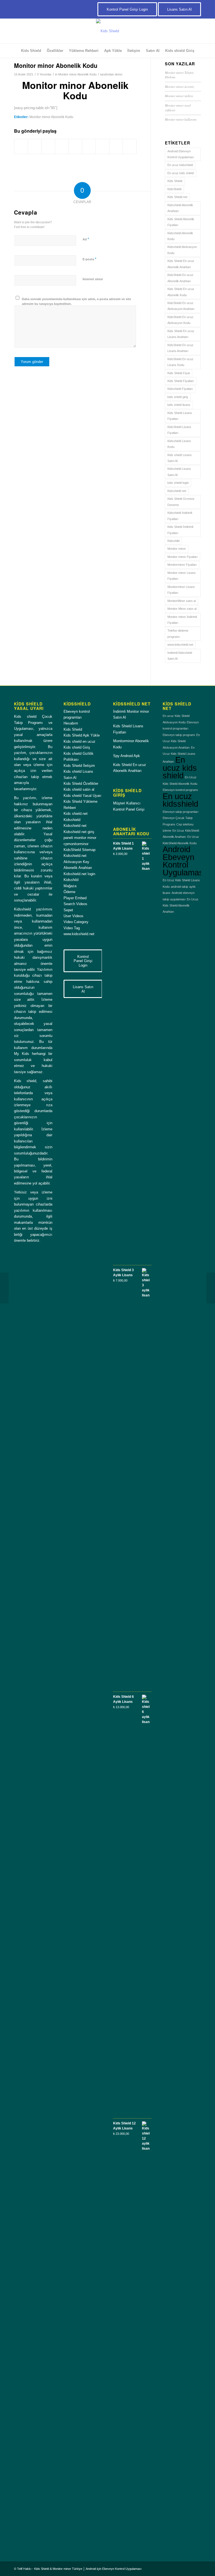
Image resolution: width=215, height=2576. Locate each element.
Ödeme (69, 892)
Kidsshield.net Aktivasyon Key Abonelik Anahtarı (78, 862)
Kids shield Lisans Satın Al (180, 458)
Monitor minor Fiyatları (183, 557)
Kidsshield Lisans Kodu (179, 444)
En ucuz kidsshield (180, 165)
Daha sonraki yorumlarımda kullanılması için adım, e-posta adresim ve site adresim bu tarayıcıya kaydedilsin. (76, 301)
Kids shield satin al (79, 789)
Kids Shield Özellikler (81, 784)
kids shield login (178, 483)
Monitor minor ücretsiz (179, 87)
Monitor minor (177, 549)
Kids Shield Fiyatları (181, 381)
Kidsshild (173, 541)
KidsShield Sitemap (80, 850)
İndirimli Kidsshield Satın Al (180, 656)
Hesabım (71, 723)
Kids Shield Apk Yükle (82, 735)
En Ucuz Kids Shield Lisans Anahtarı (179, 755)
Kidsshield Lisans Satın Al (179, 472)
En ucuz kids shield (181, 173)
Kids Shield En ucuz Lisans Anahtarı (181, 334)
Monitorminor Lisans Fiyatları (181, 590)
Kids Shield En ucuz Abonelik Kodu (181, 292)
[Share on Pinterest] (62, 146)
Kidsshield (72, 820)
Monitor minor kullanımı (181, 119)
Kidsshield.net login (79, 874)
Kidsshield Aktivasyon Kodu (182, 250)
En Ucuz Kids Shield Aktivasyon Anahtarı (181, 741)
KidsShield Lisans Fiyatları (179, 430)
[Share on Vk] (102, 146)
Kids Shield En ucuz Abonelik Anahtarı (181, 264)
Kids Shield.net (177, 197)
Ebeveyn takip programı (179, 735)
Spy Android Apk (127, 756)
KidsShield (174, 189)
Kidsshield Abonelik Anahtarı (180, 208)
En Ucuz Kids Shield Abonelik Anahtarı (181, 906)
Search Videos (75, 904)
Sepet (68, 910)
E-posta (89, 259)
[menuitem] (31, 51)
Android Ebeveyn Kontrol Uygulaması (181, 154)
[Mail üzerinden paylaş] (130, 146)
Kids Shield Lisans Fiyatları (180, 416)
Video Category (76, 922)
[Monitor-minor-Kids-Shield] (107, 31)
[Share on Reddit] (116, 146)
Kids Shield (175, 181)
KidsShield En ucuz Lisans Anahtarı (180, 348)
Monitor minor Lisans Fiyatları (182, 576)
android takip (179, 887)
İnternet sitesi (93, 279)
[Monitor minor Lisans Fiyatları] (4, 1288)
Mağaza (70, 886)
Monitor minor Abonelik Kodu (77, 74)
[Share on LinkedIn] (75, 146)
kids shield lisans (179, 405)
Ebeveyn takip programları (181, 812)
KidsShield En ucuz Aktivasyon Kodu (180, 320)
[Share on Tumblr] (89, 146)
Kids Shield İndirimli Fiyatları (180, 530)
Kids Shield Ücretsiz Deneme (181, 502)
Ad (86, 239)
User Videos (73, 916)
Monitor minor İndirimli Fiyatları (182, 620)
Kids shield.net (76, 814)
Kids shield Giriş (77, 747)
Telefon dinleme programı (178, 633)
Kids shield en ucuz (80, 741)
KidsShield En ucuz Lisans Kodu (180, 362)
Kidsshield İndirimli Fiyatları (180, 516)
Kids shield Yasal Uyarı (82, 796)
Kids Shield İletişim (79, 766)
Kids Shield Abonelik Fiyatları (181, 222)
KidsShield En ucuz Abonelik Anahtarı (180, 278)
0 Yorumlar (44, 74)
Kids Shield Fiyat (179, 373)
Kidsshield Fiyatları (180, 389)
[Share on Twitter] (35, 146)
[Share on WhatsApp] (48, 146)
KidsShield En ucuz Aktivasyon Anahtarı (181, 306)
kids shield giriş (178, 397)
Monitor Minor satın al (182, 609)
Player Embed (75, 898)
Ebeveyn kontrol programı (180, 790)
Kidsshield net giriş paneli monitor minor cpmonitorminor (80, 838)
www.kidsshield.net (180, 645)
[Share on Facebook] (21, 146)
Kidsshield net (177, 491)
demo (119, 74)
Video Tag (72, 928)
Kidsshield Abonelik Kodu (180, 236)
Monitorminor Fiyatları (182, 565)
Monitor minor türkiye (179, 96)
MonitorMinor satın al (182, 601)
